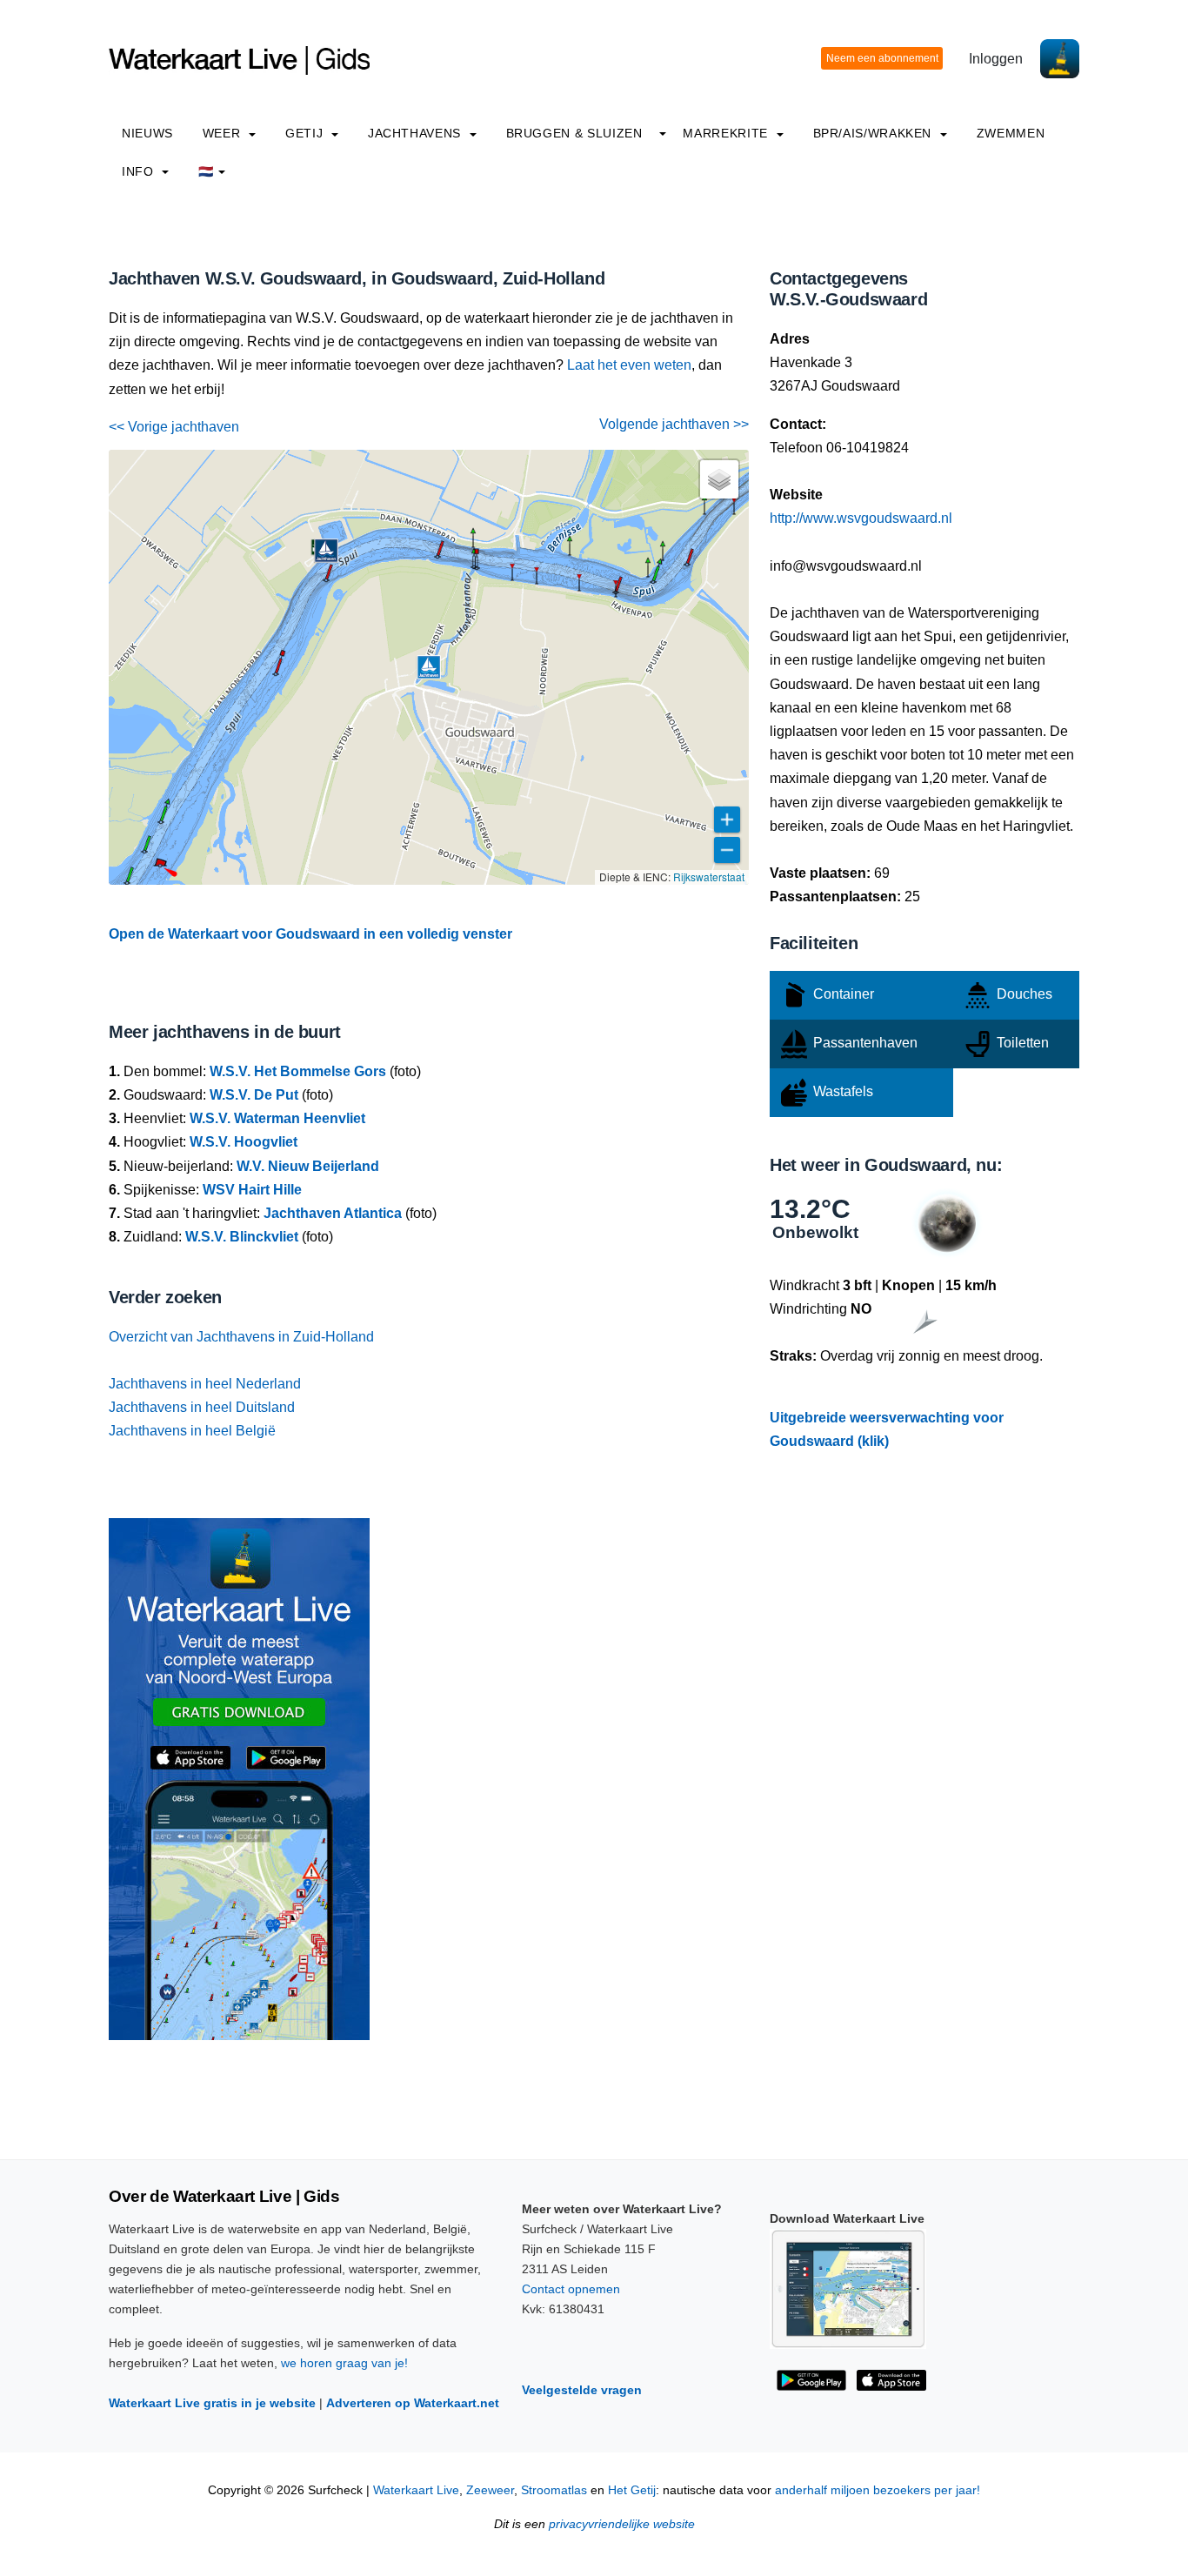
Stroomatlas (554, 2490)
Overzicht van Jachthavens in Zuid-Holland (241, 1337)
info (140, 171)
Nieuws (147, 133)
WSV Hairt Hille (252, 1190)
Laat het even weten (629, 365)
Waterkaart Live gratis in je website (212, 2403)
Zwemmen (1011, 133)
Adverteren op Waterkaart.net (413, 2403)
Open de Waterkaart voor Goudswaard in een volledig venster (310, 934)
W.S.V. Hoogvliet (244, 1142)
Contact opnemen (571, 2289)
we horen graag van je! (344, 2363)
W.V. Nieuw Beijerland (308, 1166)
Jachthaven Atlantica (333, 1213)
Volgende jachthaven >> (674, 424)
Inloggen (996, 59)
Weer (224, 133)
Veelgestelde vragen (582, 2390)
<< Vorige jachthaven (174, 427)
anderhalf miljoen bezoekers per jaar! (878, 2490)
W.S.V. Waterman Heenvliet (277, 1118)
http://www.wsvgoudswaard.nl (861, 518)
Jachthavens (417, 133)
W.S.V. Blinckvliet (242, 1237)
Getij (306, 133)
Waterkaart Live (416, 2490)
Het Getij (632, 2490)
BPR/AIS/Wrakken (874, 133)
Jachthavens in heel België (192, 1431)
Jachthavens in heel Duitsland (202, 1407)
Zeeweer (490, 2490)
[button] (734, 514)
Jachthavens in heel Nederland (205, 1384)
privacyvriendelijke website (622, 2524)
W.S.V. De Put (254, 1095)
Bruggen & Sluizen (574, 133)
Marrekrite (727, 133)
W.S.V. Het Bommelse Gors (298, 1071)
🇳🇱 (206, 171)
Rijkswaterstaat (709, 877)
